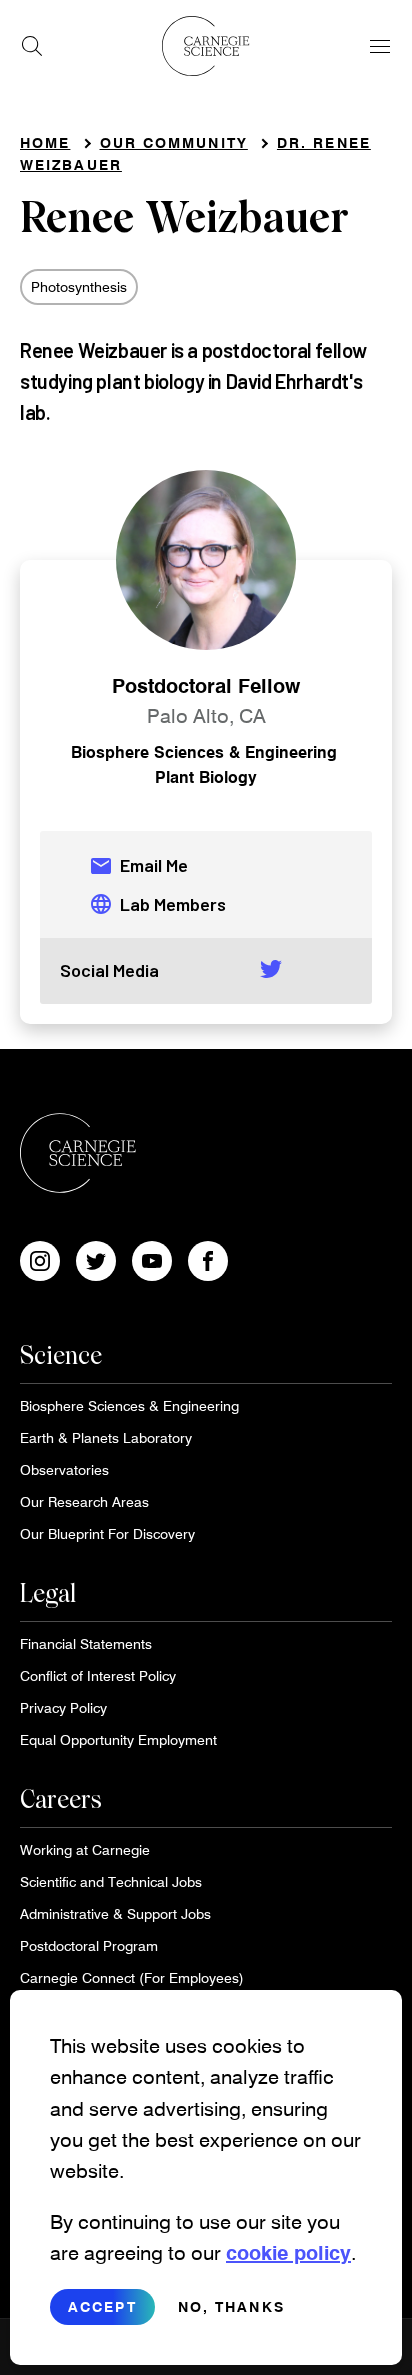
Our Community (174, 142)
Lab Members (157, 904)
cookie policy (288, 2252)
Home (45, 142)
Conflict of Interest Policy (98, 1675)
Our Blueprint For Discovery (107, 1533)
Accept (102, 2306)
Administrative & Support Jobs (115, 1913)
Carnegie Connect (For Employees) (132, 1977)
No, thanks (231, 2306)
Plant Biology (206, 776)
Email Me (138, 866)
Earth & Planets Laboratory (106, 1437)
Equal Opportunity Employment (118, 1739)
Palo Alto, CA (206, 715)
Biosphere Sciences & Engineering (204, 751)
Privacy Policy (63, 1707)
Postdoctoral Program (89, 1945)
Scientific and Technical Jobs (111, 1881)
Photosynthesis (79, 286)
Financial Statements (86, 1643)
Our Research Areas (84, 1501)
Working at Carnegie (85, 1849)
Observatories (64, 1469)
